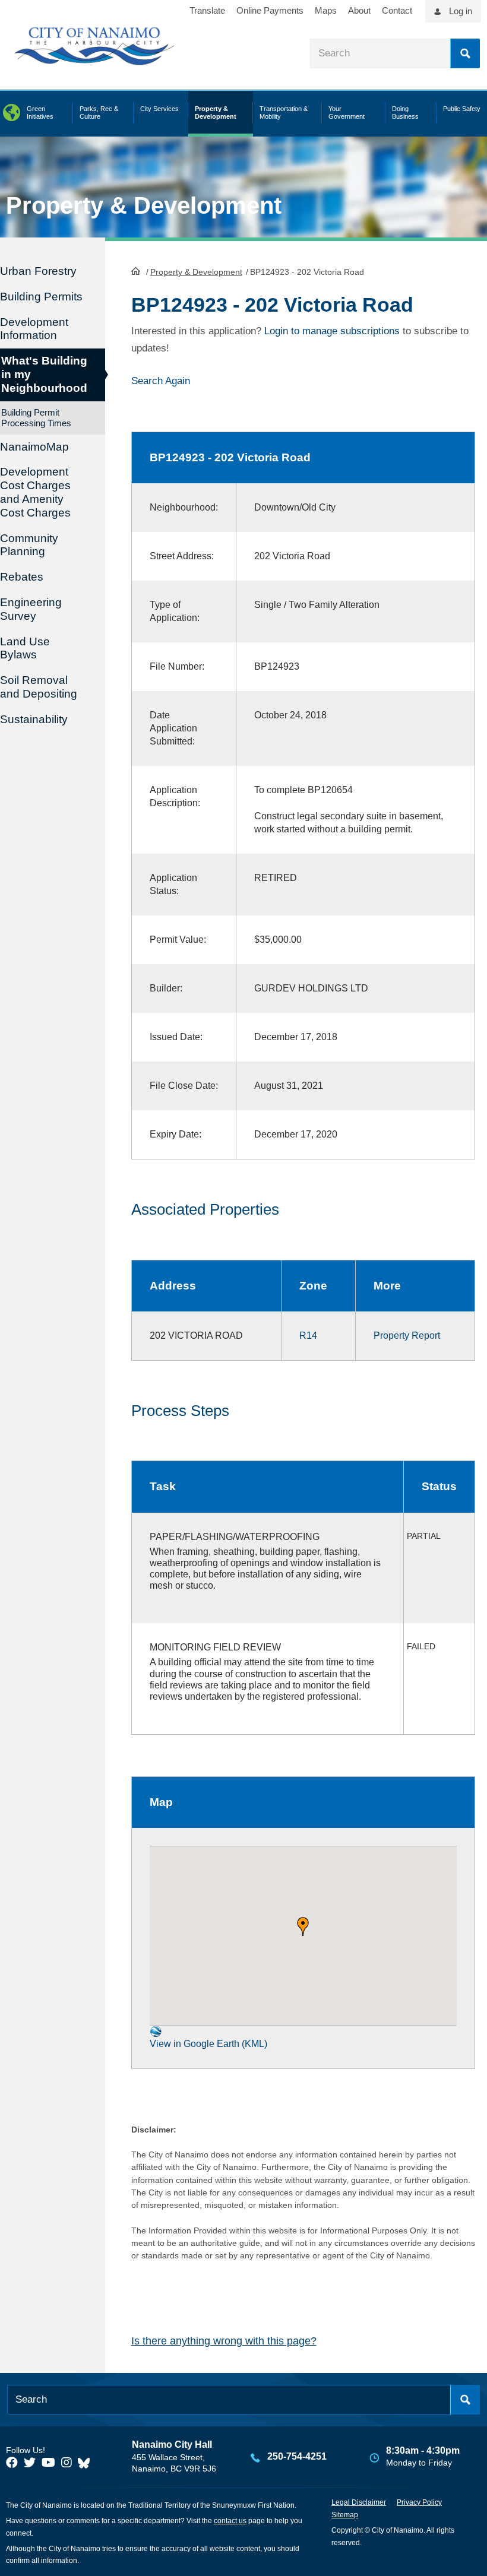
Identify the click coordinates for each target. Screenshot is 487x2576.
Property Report (407, 1335)
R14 (308, 1335)
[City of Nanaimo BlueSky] (87, 2463)
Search (465, 53)
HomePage (136, 271)
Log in (461, 11)
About (359, 10)
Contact (397, 10)
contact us (230, 2521)
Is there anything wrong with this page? (224, 2341)
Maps (326, 10)
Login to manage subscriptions (332, 331)
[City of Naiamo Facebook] (12, 2463)
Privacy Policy (419, 2502)
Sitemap (345, 2515)
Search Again (161, 381)
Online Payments (270, 10)
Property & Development (196, 272)
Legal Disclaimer (359, 2502)
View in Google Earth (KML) (208, 2044)
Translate (207, 10)
